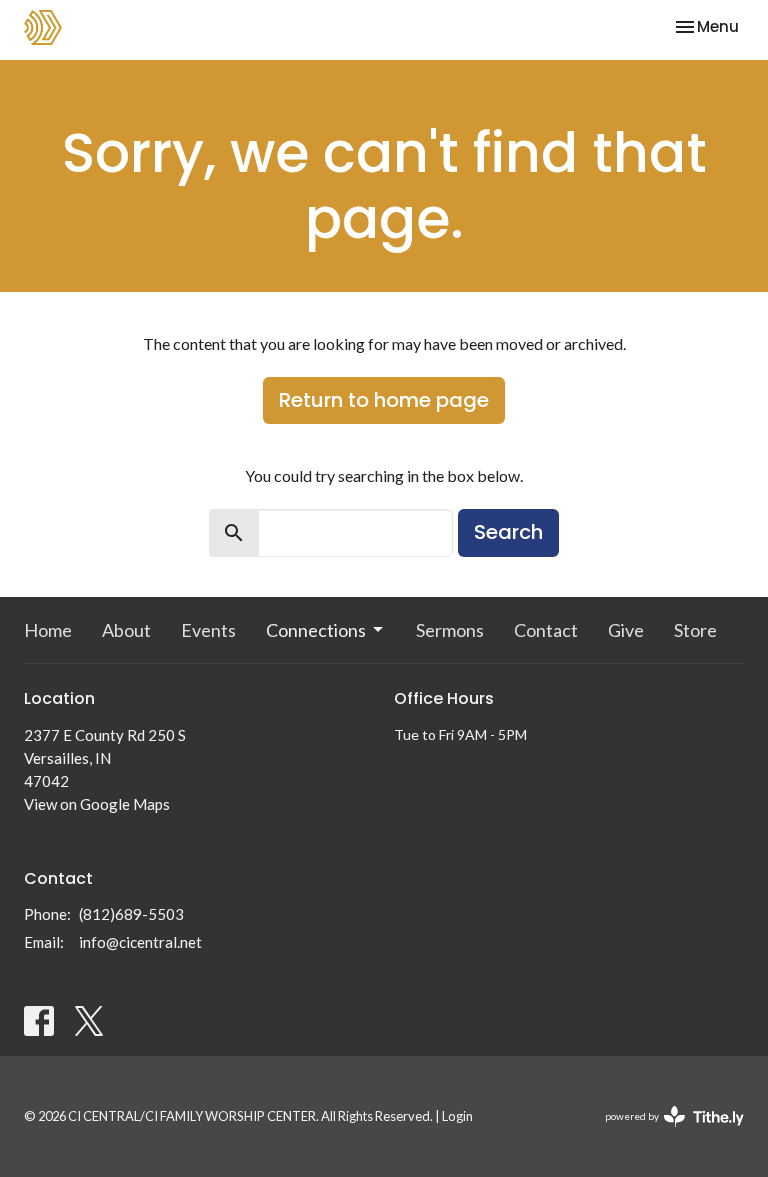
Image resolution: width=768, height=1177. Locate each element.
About (126, 630)
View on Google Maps (97, 804)
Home (48, 630)
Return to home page (384, 400)
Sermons (450, 630)
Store (695, 630)
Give (626, 630)
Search (508, 532)
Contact (546, 630)
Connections (316, 630)
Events (208, 630)
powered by (664, 1133)
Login (457, 1116)
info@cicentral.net (140, 942)
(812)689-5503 (131, 914)
